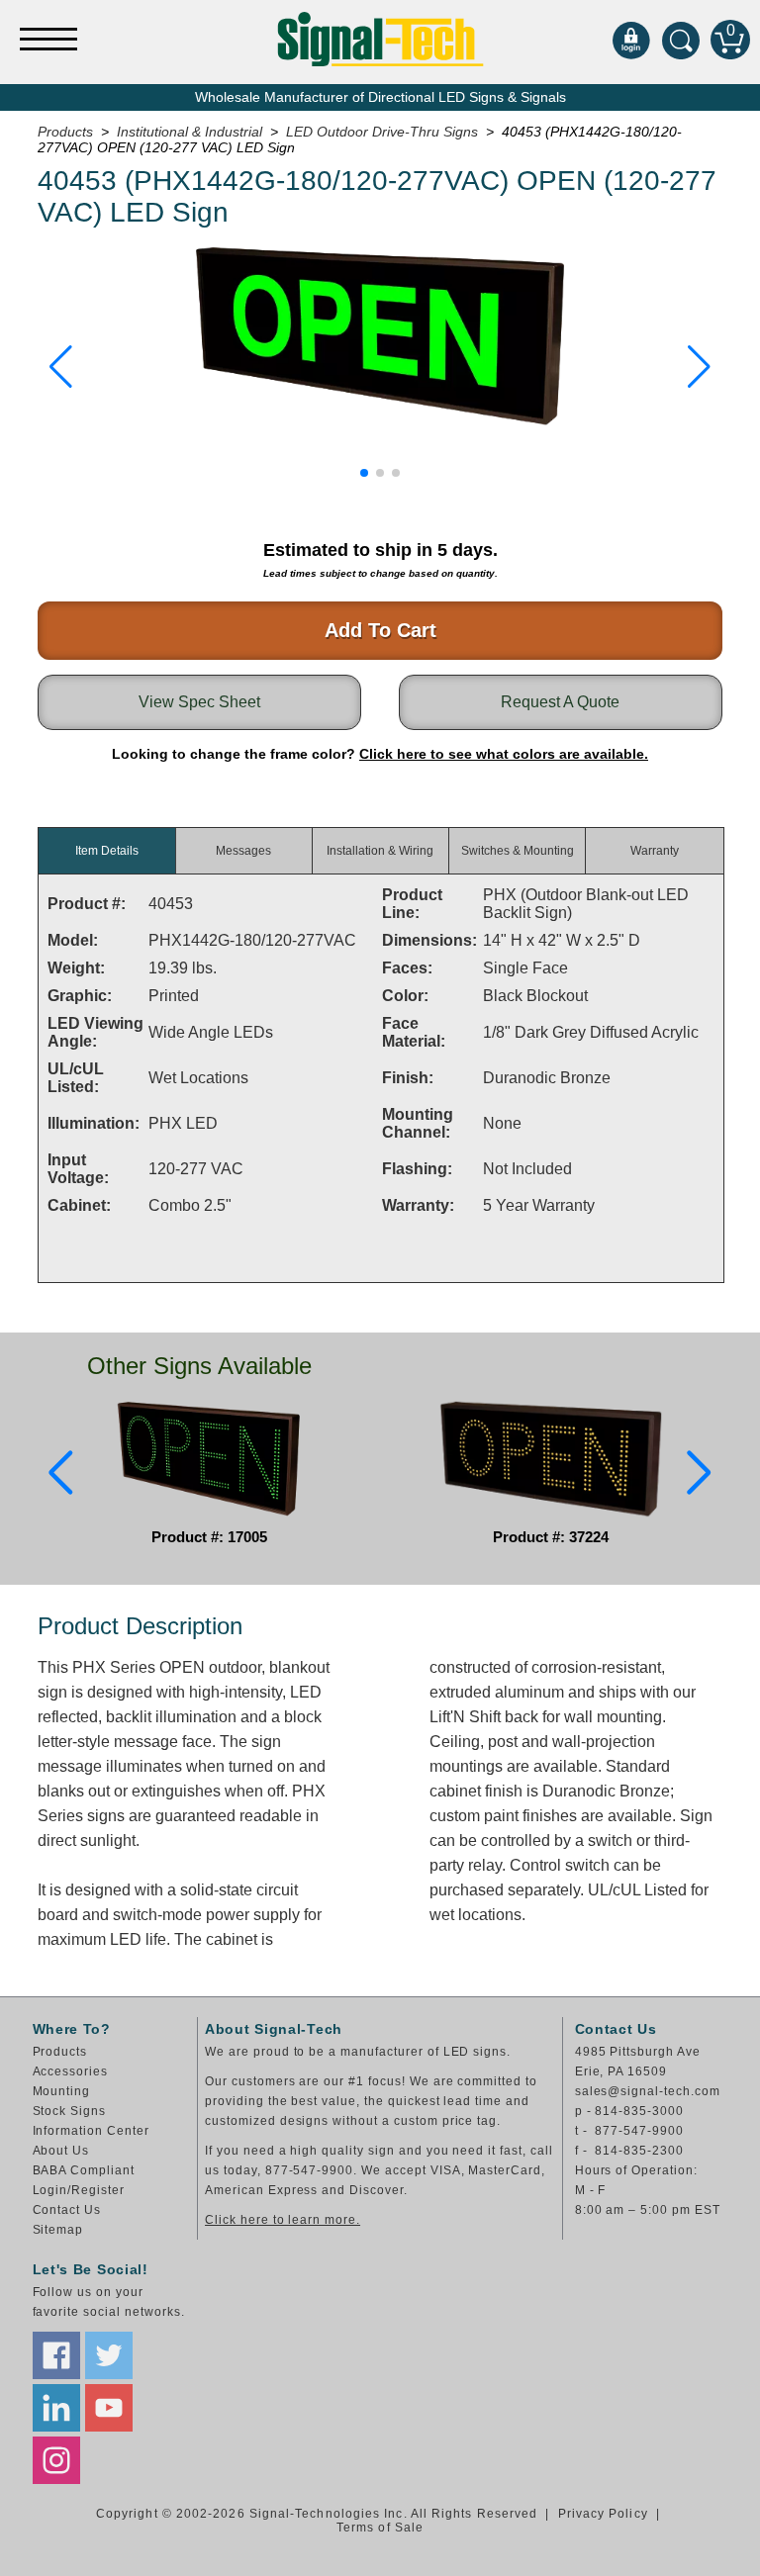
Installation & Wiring (380, 851)
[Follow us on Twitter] (109, 2355)
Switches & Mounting (518, 851)
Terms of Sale (380, 2528)
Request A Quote (560, 702)
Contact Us (67, 2210)
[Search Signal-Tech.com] (681, 40)
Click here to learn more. (283, 2220)
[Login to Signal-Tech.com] (631, 40)
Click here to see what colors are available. (504, 754)
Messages (243, 851)
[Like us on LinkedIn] (56, 2408)
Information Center (91, 2131)
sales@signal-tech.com (648, 2091)
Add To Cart (380, 630)
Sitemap (58, 2230)
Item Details (107, 851)
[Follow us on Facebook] (56, 2355)
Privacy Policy (603, 2514)
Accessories (71, 2071)
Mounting (62, 2091)
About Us (61, 2151)
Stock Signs (70, 2111)
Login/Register (79, 2190)
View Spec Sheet (199, 702)
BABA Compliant (84, 2170)
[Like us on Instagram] (56, 2460)
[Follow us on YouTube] (109, 2408)
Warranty (655, 851)
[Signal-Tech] (380, 39)
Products (60, 2052)
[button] (61, 367)
